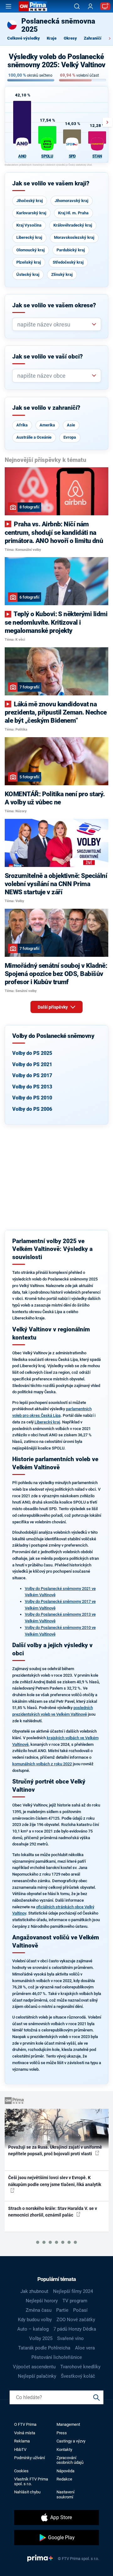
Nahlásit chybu (27, 2492)
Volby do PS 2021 (32, 1064)
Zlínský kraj (62, 274)
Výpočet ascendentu (34, 2367)
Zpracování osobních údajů (70, 2460)
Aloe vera (85, 2348)
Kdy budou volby (35, 2320)
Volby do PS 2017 (32, 1075)
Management (68, 2424)
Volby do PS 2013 (32, 1087)
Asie (71, 425)
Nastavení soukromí (65, 2494)
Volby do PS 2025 (32, 1053)
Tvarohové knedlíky (80, 2367)
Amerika (47, 425)
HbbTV (20, 2450)
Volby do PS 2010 (32, 1098)
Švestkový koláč (78, 2376)
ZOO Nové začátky (76, 2320)
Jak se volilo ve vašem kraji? (51, 184)
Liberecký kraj (29, 237)
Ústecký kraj (28, 274)
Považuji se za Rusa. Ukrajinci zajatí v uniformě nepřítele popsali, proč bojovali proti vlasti (55, 2150)
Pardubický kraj (71, 250)
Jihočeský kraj (30, 201)
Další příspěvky (53, 1007)
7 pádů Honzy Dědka (75, 2329)
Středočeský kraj (68, 262)
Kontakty (64, 2450)
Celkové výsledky (24, 38)
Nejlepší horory (42, 2301)
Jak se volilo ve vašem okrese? (54, 305)
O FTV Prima (25, 2424)
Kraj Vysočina (29, 225)
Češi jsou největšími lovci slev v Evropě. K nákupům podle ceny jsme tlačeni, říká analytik (55, 2181)
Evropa (70, 437)
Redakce (64, 2479)
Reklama (22, 2441)
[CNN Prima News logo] (33, 6)
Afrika (22, 425)
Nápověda (65, 2471)
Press (62, 2433)
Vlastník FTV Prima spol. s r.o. (31, 2481)
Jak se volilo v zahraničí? (46, 408)
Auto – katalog (33, 2329)
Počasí (80, 2310)
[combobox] (54, 324)
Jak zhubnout (34, 2291)
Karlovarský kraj (31, 213)
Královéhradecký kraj (73, 225)
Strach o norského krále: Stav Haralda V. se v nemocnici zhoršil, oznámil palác (53, 2212)
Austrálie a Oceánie (34, 437)
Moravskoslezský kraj (74, 237)
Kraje (52, 38)
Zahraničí (93, 38)
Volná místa (25, 2433)
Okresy (70, 38)
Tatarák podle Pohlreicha (44, 2348)
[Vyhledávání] (77, 6)
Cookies (21, 2471)
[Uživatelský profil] (90, 6)
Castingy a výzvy (71, 2441)
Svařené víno (70, 2338)
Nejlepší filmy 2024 (73, 2291)
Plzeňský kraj (29, 262)
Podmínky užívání (30, 2458)
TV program (75, 2301)
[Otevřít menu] (8, 6)
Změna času (39, 2310)
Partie (62, 2310)
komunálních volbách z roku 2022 (42, 1764)
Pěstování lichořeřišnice (57, 2357)
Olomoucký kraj (30, 250)
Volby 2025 (41, 2338)
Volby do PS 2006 (32, 1109)
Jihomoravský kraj (71, 201)
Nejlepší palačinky (37, 2376)
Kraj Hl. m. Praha (73, 213)
